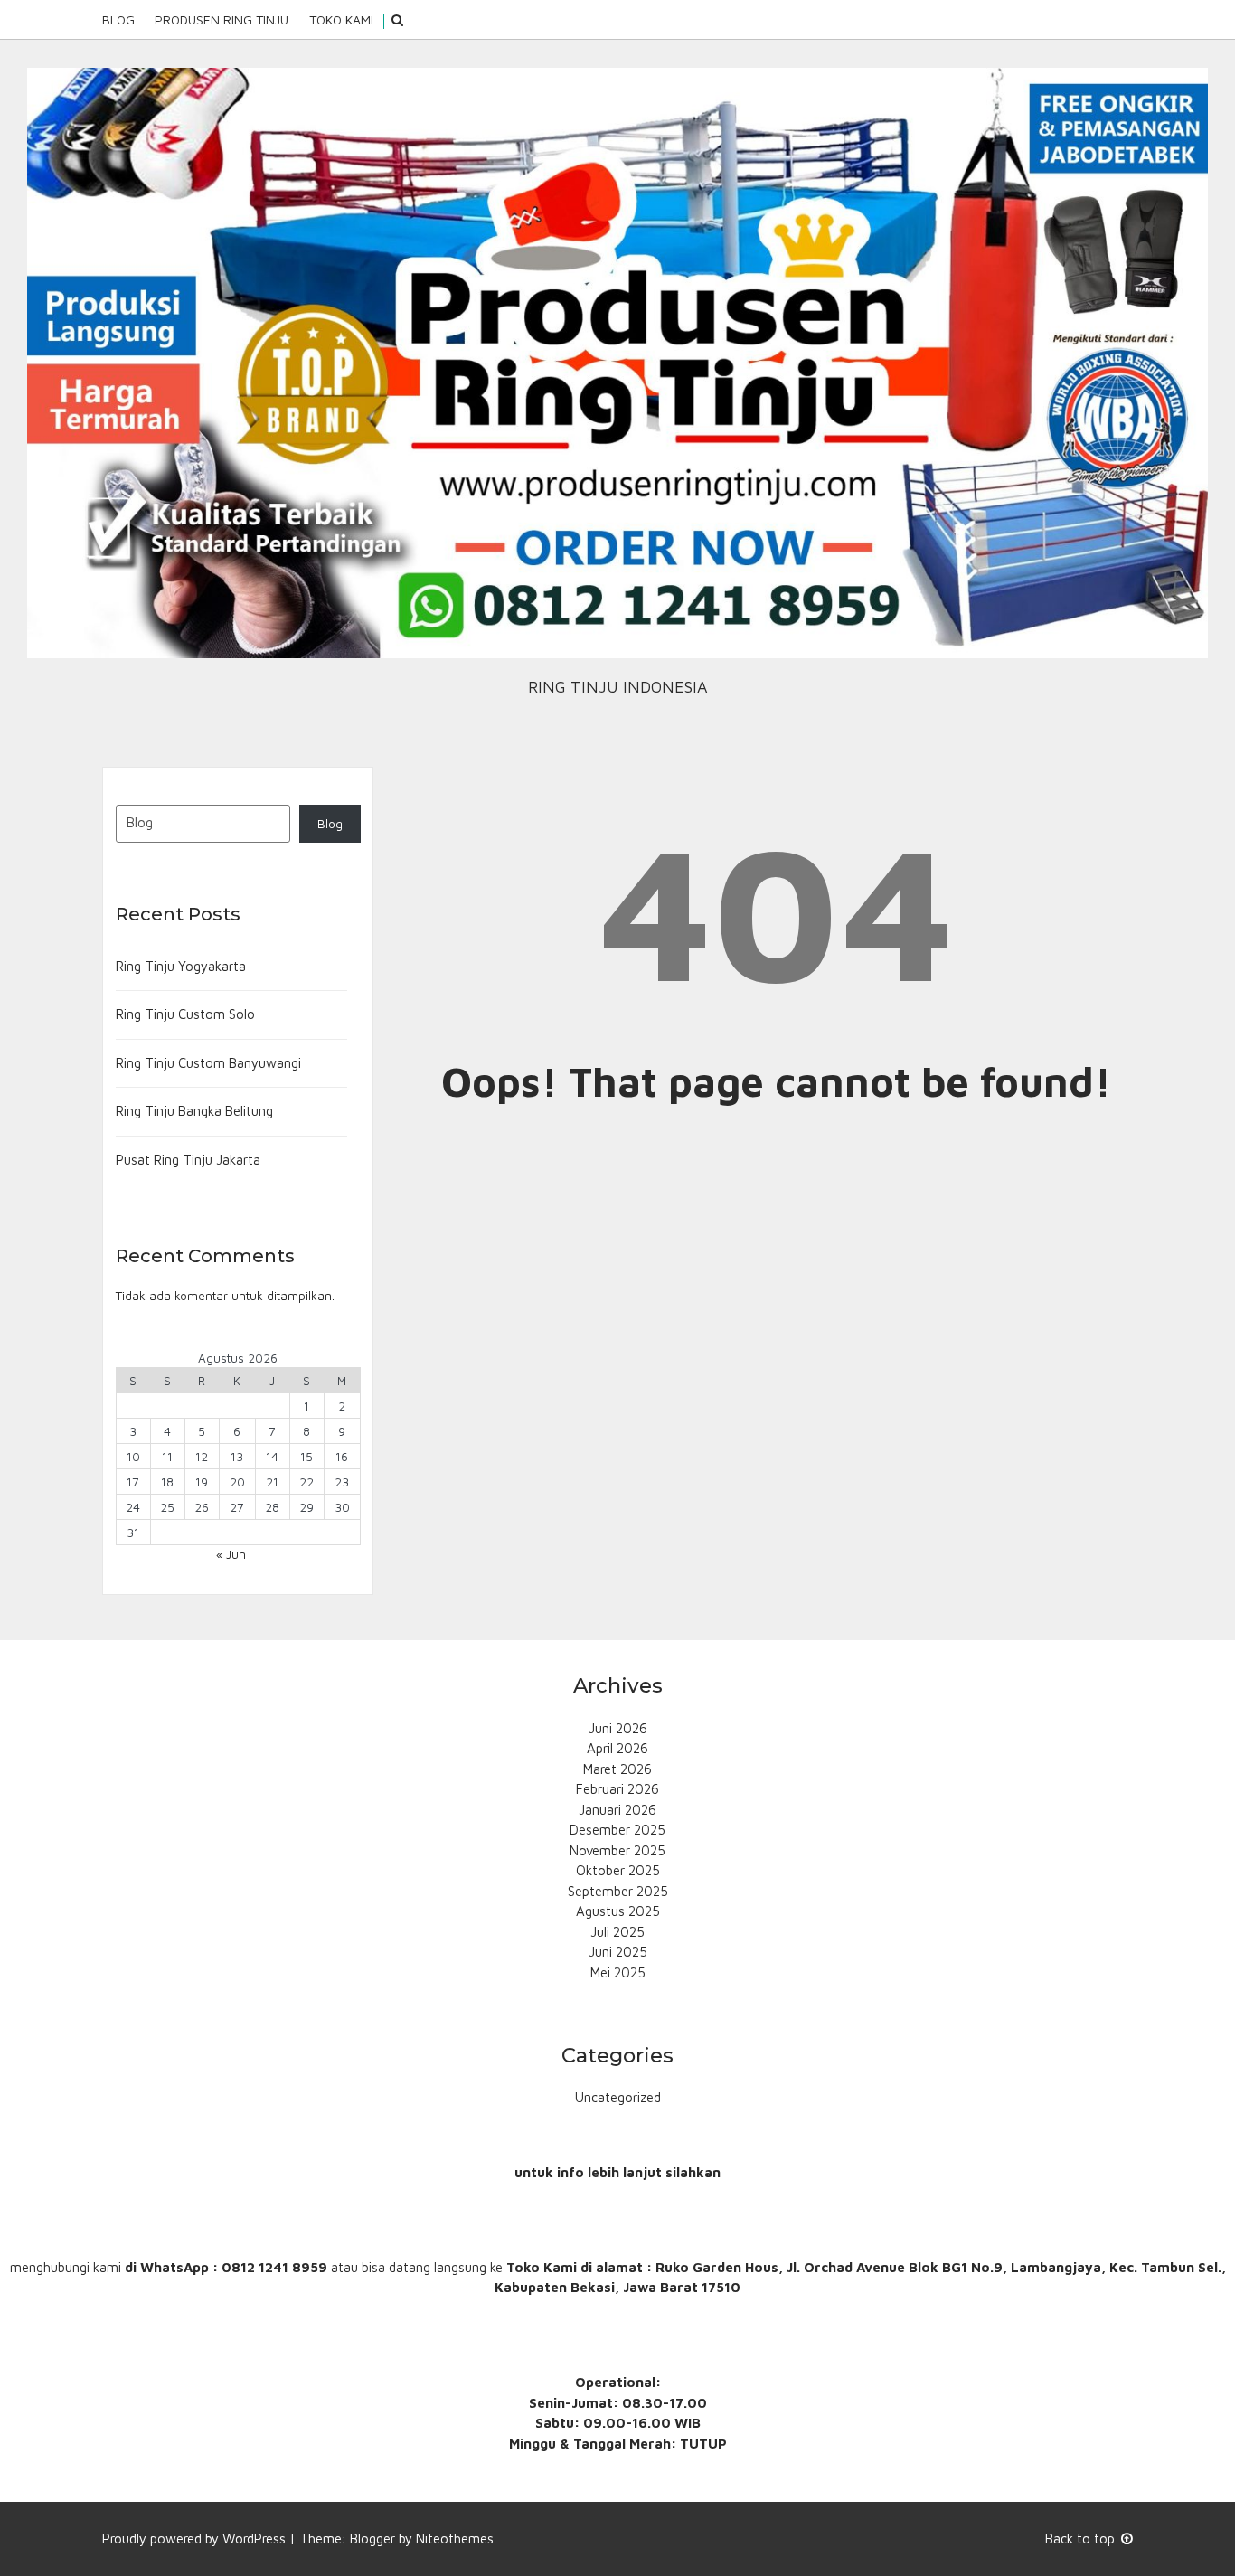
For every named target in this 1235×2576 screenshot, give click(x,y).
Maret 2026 (617, 1769)
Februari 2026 (617, 1789)
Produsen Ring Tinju (222, 19)
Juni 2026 (618, 1728)
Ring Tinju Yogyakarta (181, 966)
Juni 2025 (618, 1952)
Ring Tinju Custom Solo (185, 1014)
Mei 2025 (618, 1972)
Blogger (372, 2538)
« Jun (231, 1554)
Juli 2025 (617, 1932)
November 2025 (617, 1850)
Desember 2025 (617, 1830)
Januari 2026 (617, 1810)
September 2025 (618, 1891)
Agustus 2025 (618, 1911)
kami (107, 2267)
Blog (118, 19)
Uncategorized (618, 2097)
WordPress (254, 2538)
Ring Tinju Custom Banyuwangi (208, 1063)
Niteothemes (455, 2538)
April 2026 (617, 1748)
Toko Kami (341, 19)
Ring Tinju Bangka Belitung (194, 1111)
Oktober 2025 (618, 1870)
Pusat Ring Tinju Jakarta (188, 1160)
